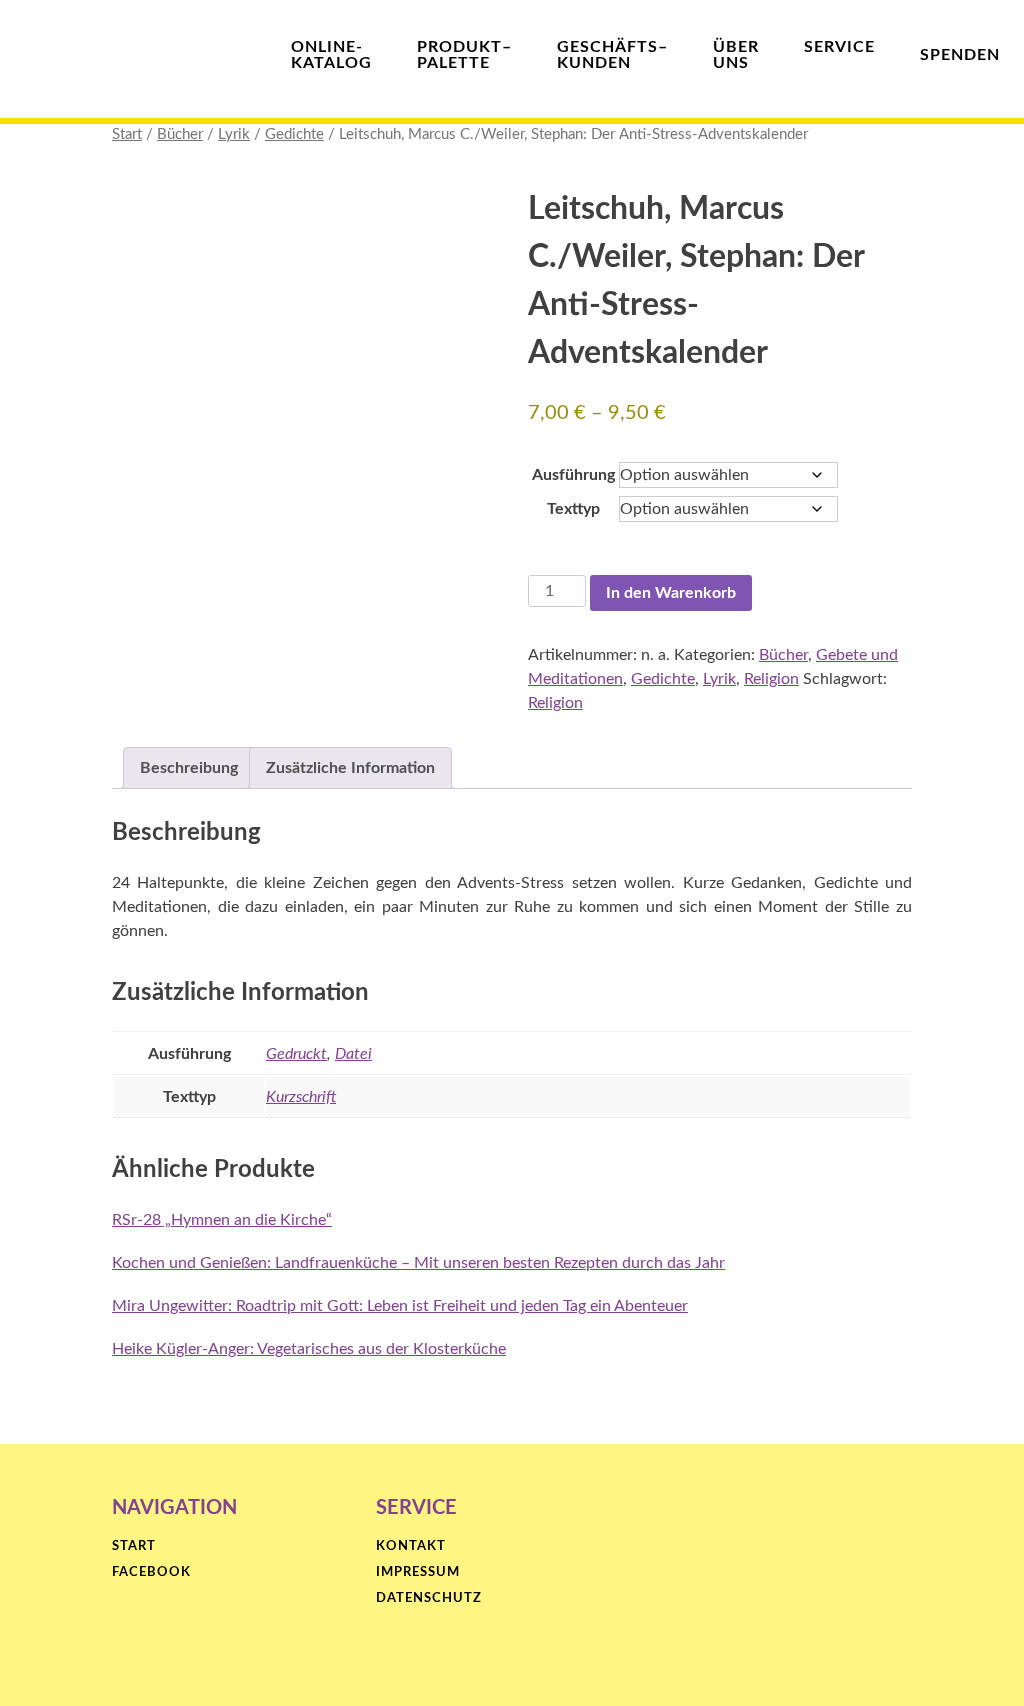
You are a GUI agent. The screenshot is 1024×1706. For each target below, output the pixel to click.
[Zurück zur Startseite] (120, 54)
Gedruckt (296, 1054)
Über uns (736, 55)
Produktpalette (464, 55)
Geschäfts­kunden (612, 55)
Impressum (418, 1572)
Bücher (180, 134)
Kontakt (411, 1546)
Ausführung (573, 475)
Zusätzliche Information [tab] (350, 768)
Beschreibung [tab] (189, 768)
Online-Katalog (331, 55)
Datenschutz (429, 1598)
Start (127, 134)
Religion (771, 679)
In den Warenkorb (671, 593)
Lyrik (234, 134)
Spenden (960, 55)
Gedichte (294, 134)
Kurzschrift (301, 1097)
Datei (353, 1054)
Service (839, 47)
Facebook (151, 1572)
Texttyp (573, 509)
